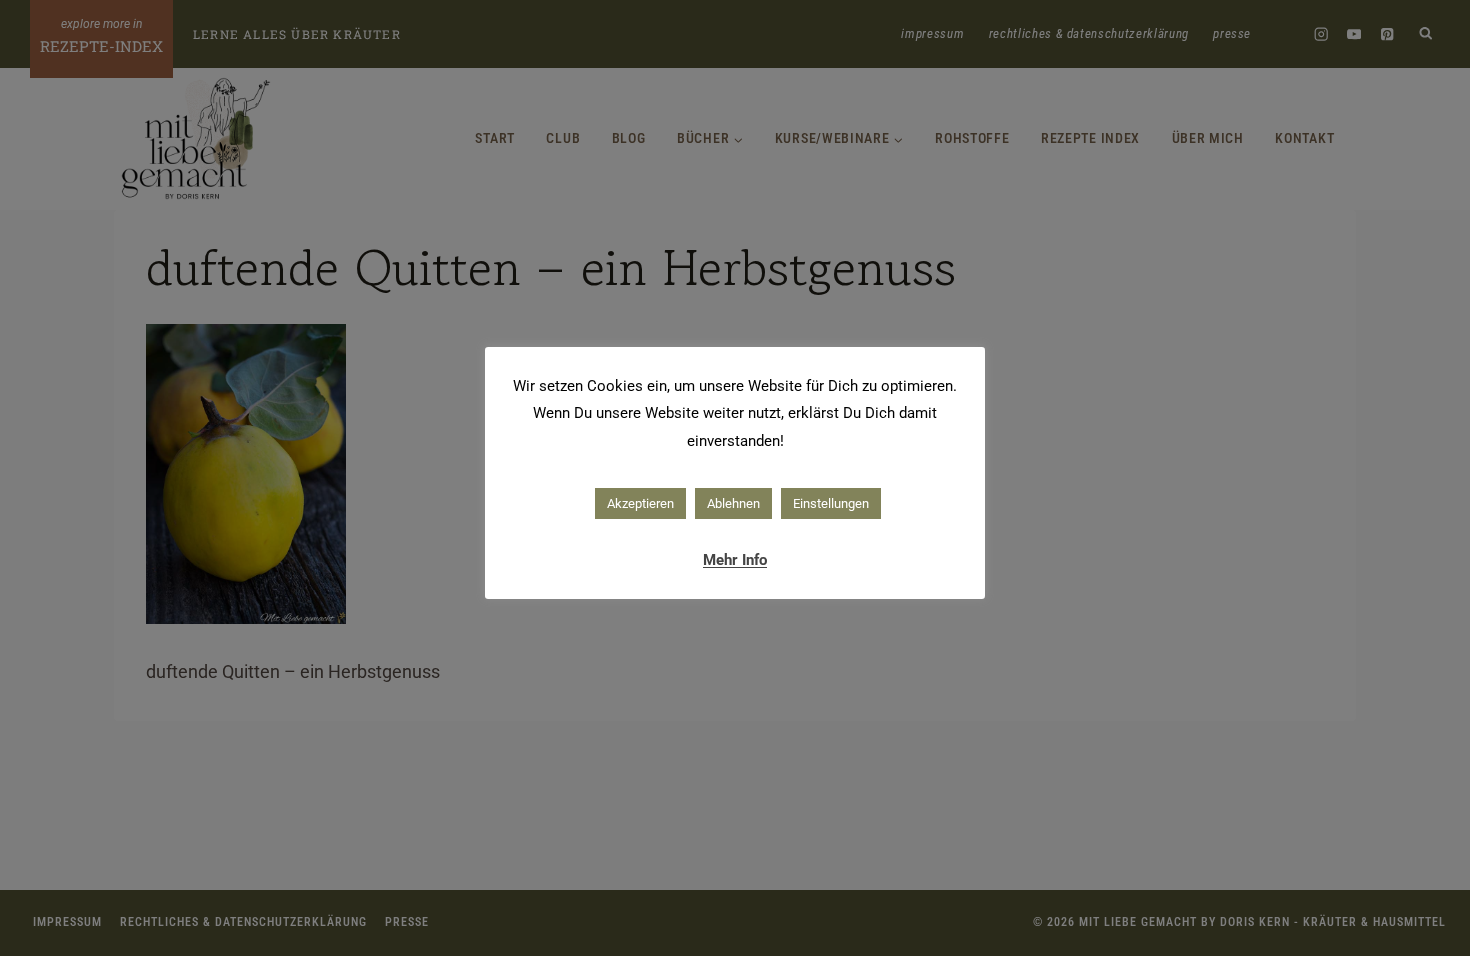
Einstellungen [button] (831, 503)
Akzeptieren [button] (640, 503)
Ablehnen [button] (733, 503)
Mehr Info (735, 560)
